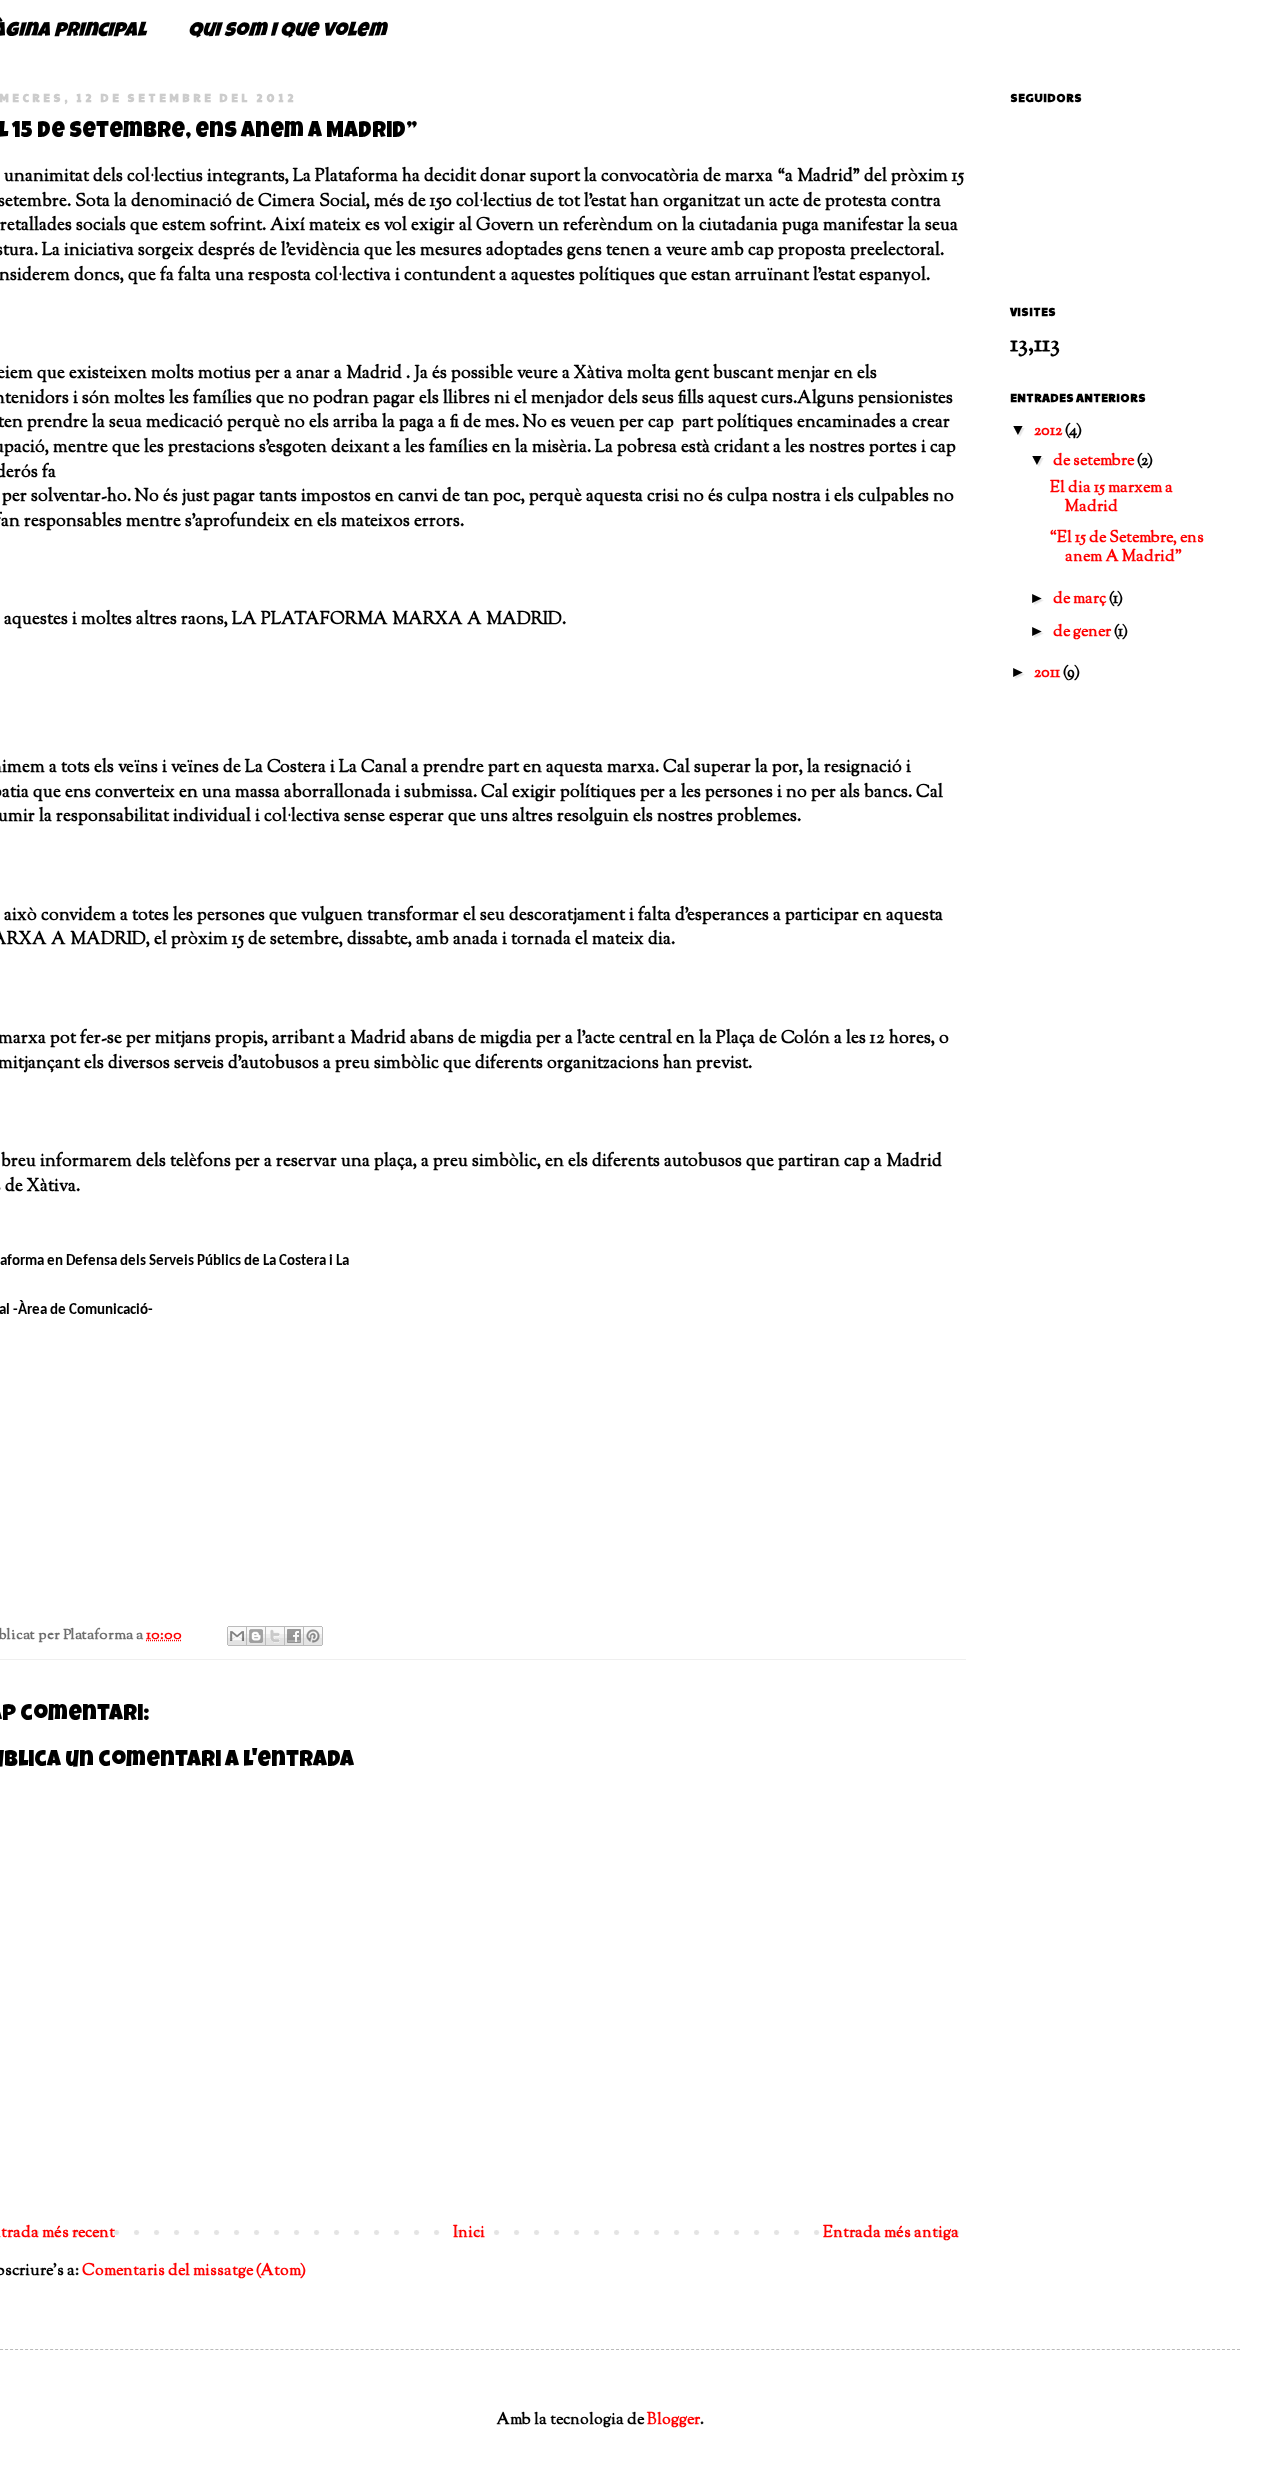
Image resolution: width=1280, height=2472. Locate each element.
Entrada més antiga (891, 2233)
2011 (1048, 673)
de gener (1083, 632)
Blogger (673, 2420)
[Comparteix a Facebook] (294, 1636)
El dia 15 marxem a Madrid (1111, 498)
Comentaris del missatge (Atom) (194, 2271)
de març (1081, 599)
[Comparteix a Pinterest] (313, 1636)
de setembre (1095, 461)
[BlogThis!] (256, 1636)
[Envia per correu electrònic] (237, 1636)
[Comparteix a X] (275, 1636)
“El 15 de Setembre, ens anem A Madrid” (1127, 548)
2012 (1049, 431)
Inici (469, 2233)
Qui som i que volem (287, 32)
